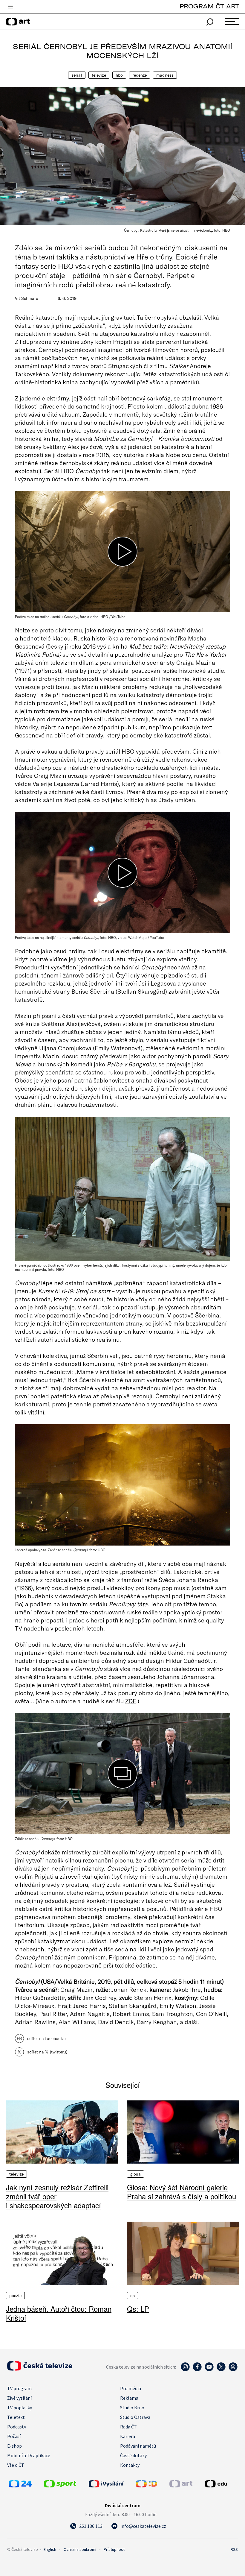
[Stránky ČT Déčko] (147, 2486)
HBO (119, 75)
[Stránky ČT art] (181, 2486)
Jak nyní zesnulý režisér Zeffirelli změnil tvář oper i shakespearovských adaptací (57, 2196)
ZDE (131, 1701)
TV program (19, 2388)
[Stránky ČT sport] (60, 2486)
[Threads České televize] (233, 2370)
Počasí (14, 2436)
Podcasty (17, 2427)
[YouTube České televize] (209, 2370)
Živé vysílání (19, 2398)
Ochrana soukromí (80, 2549)
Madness (165, 75)
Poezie (15, 2296)
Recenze (140, 75)
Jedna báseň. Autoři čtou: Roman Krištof (59, 2313)
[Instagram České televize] (185, 2370)
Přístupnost (114, 2549)
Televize (99, 75)
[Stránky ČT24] (20, 2486)
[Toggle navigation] (10, 7)
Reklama (129, 2398)
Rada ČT (128, 2427)
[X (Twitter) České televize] (221, 2370)
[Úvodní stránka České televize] (40, 2369)
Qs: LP (138, 2309)
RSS (234, 2549)
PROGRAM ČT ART (209, 6)
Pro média (131, 2388)
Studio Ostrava (135, 2417)
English (50, 2549)
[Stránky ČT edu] (221, 2484)
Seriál (77, 75)
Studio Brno (132, 2407)
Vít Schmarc (26, 298)
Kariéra (128, 2436)
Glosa (135, 2174)
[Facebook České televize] (197, 2370)
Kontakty (130, 2465)
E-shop (14, 2446)
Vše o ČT (16, 2465)
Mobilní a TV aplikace (29, 2455)
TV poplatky (20, 2407)
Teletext (16, 2417)
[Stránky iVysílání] (111, 2484)
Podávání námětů (138, 2446)
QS (133, 2296)
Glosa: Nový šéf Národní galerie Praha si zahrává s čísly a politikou (182, 2192)
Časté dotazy (133, 2455)
